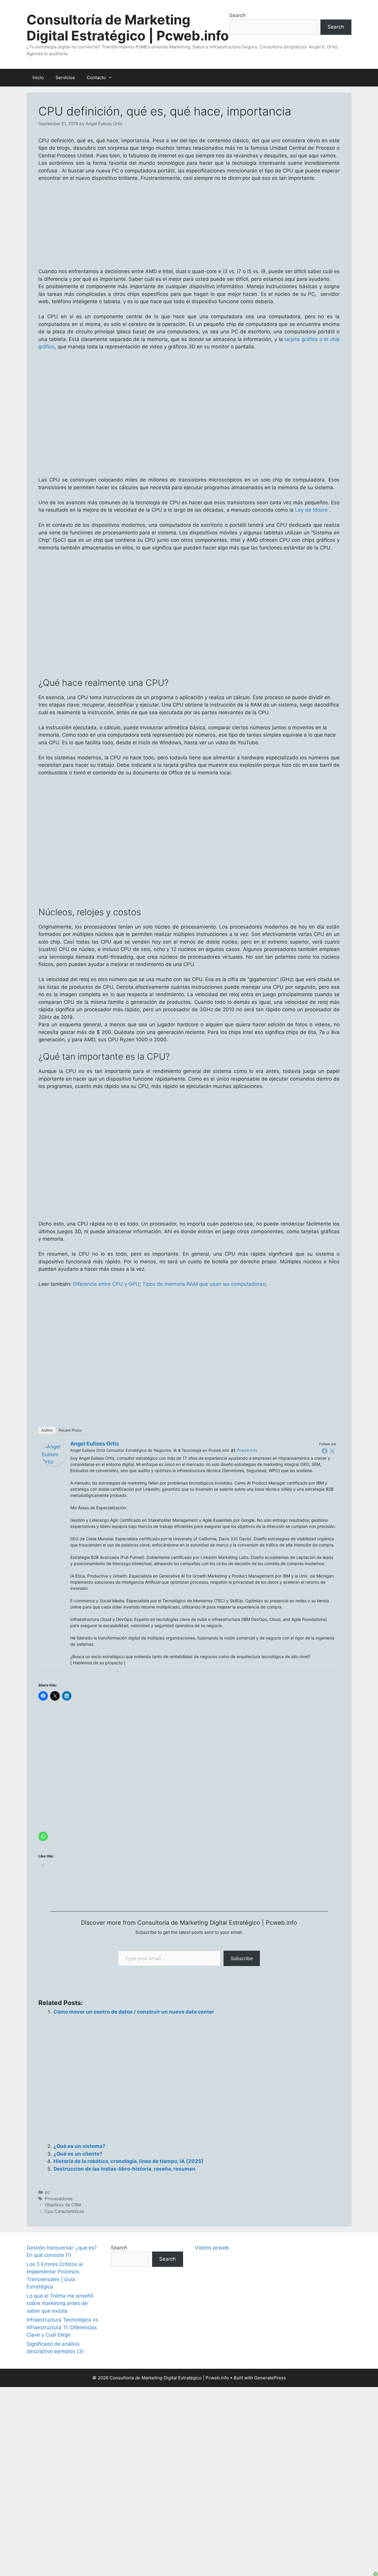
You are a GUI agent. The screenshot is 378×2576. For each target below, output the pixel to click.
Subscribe (242, 1958)
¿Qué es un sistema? (79, 2146)
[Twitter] (332, 1451)
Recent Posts (70, 1430)
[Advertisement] (189, 826)
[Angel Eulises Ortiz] (54, 1464)
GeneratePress (270, 2378)
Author (47, 1430)
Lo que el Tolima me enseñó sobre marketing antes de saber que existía (60, 2303)
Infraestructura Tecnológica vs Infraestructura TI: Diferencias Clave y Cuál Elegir (62, 2327)
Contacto (96, 78)
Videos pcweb (212, 2248)
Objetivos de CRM (63, 2205)
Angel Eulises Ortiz (95, 1444)
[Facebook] (325, 1451)
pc (47, 2192)
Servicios (65, 78)
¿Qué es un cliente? (78, 2154)
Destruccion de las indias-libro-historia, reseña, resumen (124, 2169)
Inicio (38, 78)
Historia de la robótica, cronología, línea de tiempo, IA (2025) (128, 2161)
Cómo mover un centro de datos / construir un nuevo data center (134, 2012)
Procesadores (59, 2199)
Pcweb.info (247, 1450)
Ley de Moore (311, 510)
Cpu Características (65, 2211)
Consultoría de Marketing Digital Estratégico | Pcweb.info (128, 28)
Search (237, 15)
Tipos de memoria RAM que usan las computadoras (204, 1284)
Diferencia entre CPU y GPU (106, 1284)
